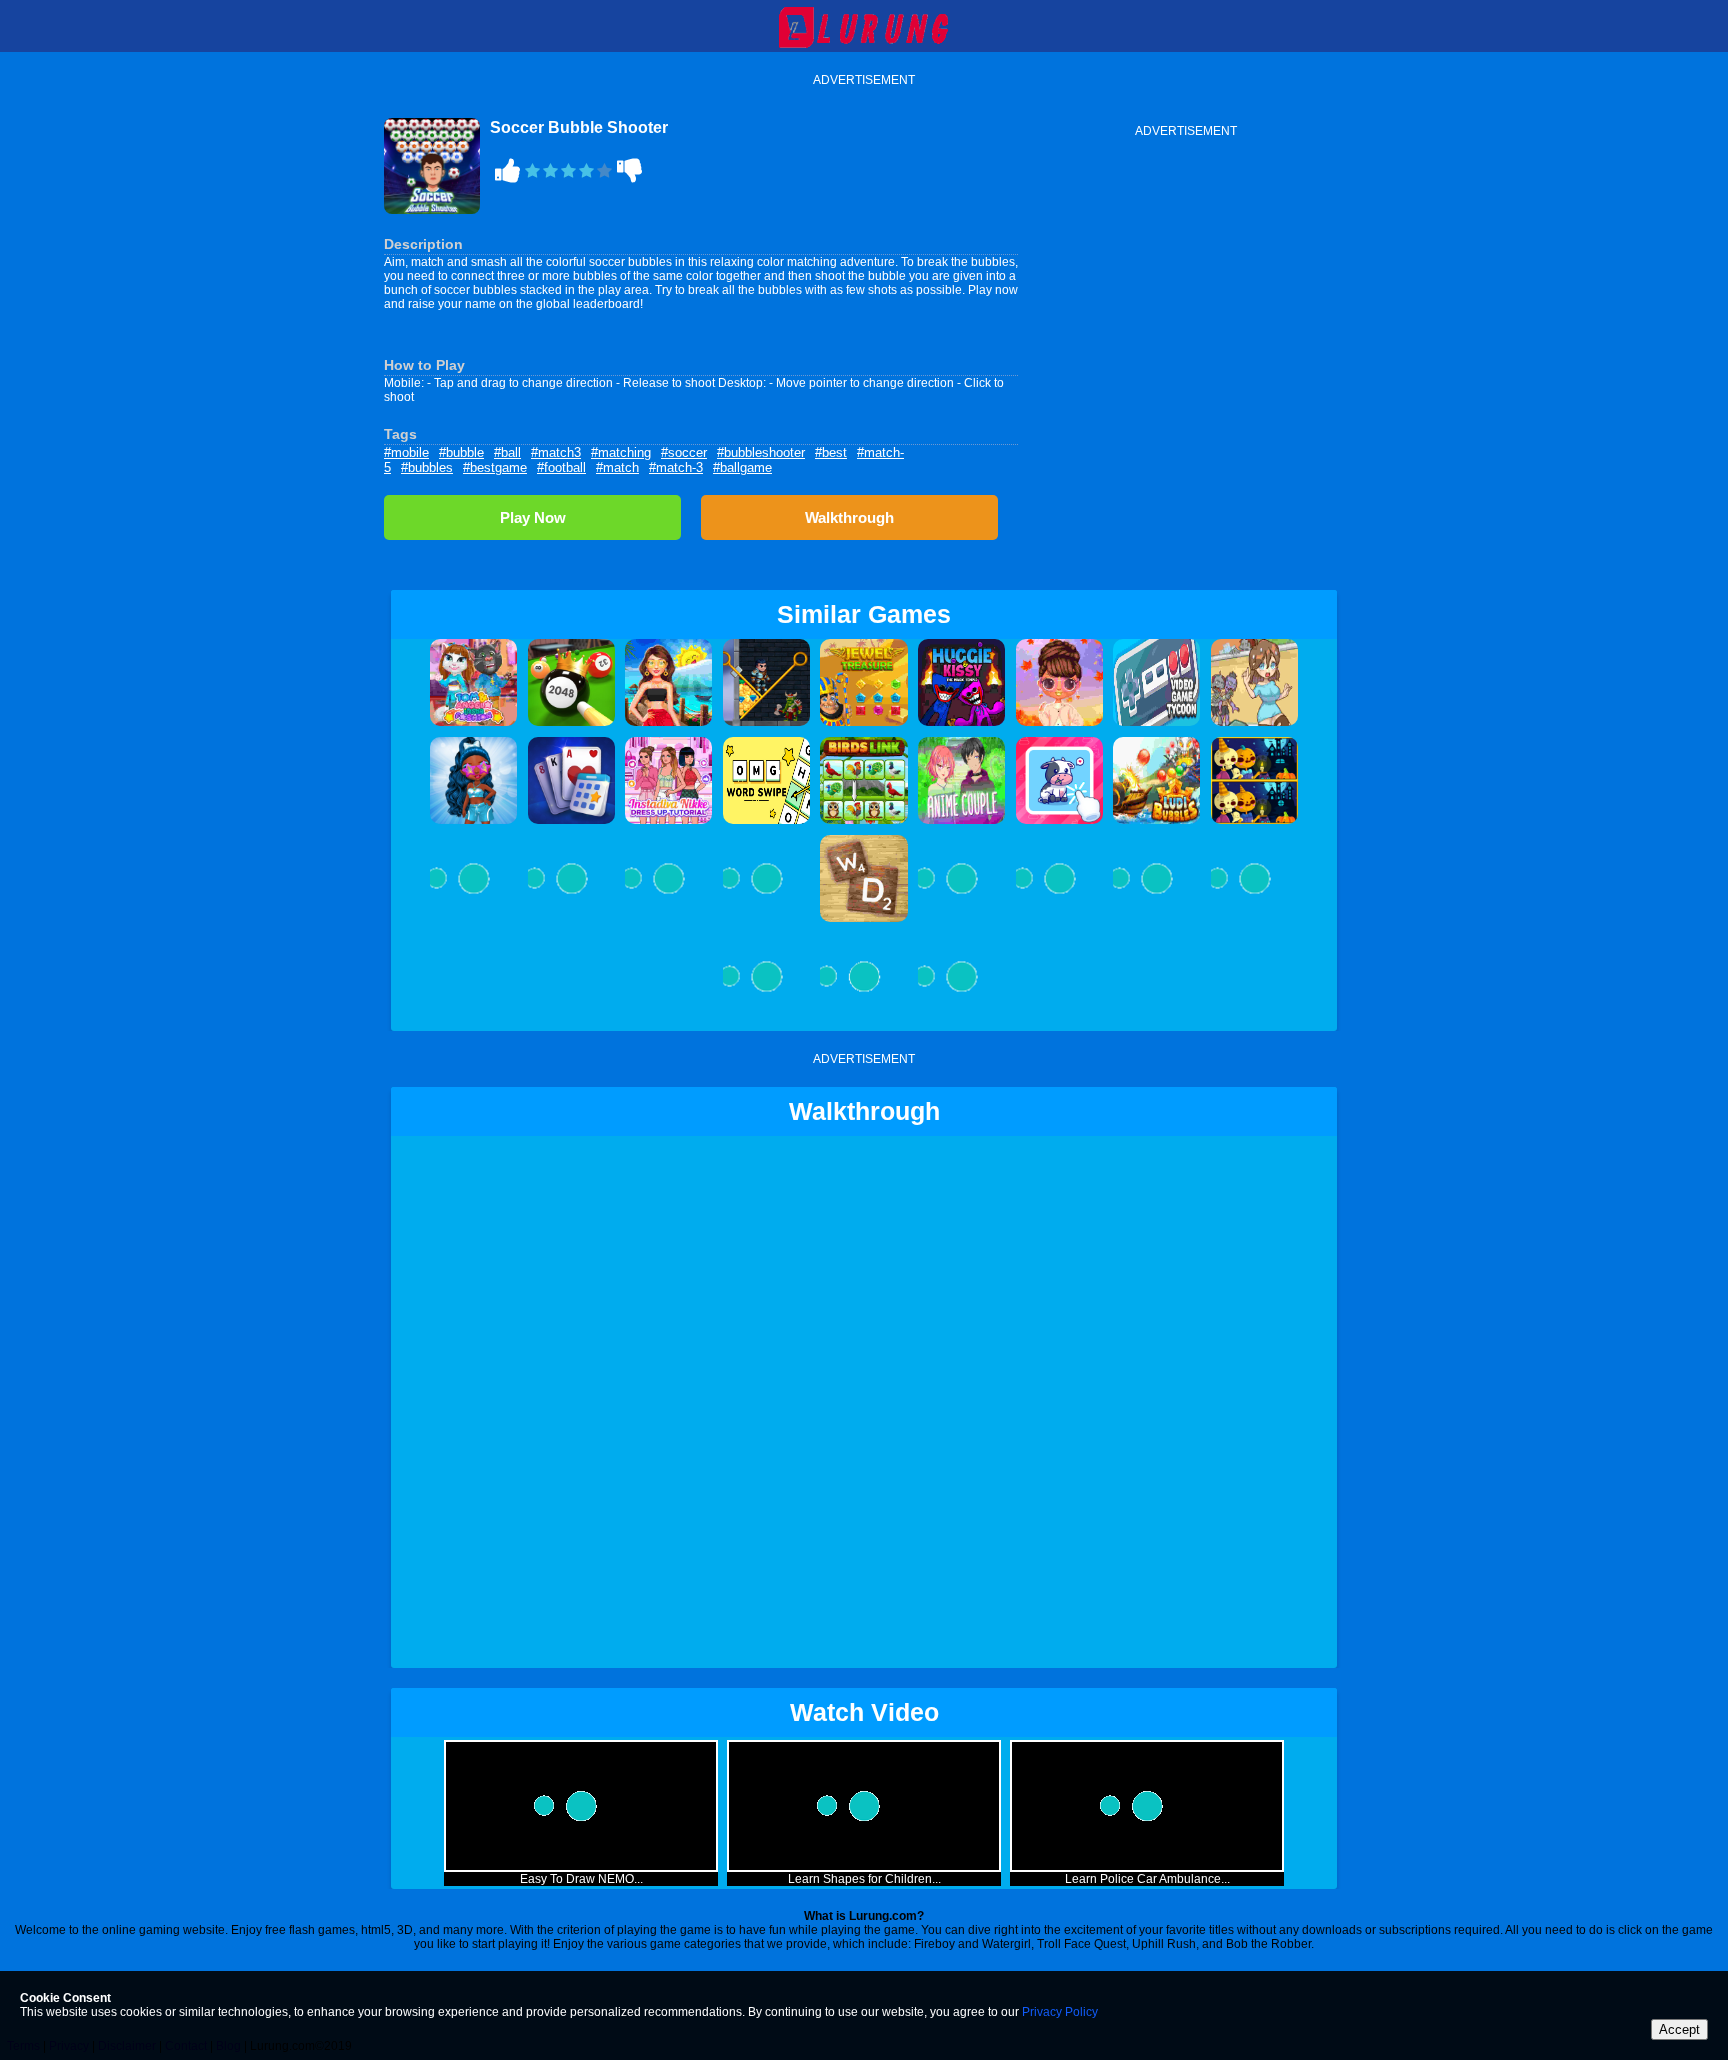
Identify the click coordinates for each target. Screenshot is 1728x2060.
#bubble (461, 452)
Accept (1679, 2029)
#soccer (684, 452)
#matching (621, 452)
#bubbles (427, 467)
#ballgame (742, 467)
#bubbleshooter (761, 452)
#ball (507, 452)
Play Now (533, 517)
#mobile (406, 452)
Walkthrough (849, 517)
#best (831, 452)
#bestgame (495, 467)
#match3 (556, 452)
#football (561, 467)
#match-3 (676, 467)
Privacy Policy (1060, 2012)
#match (617, 467)
